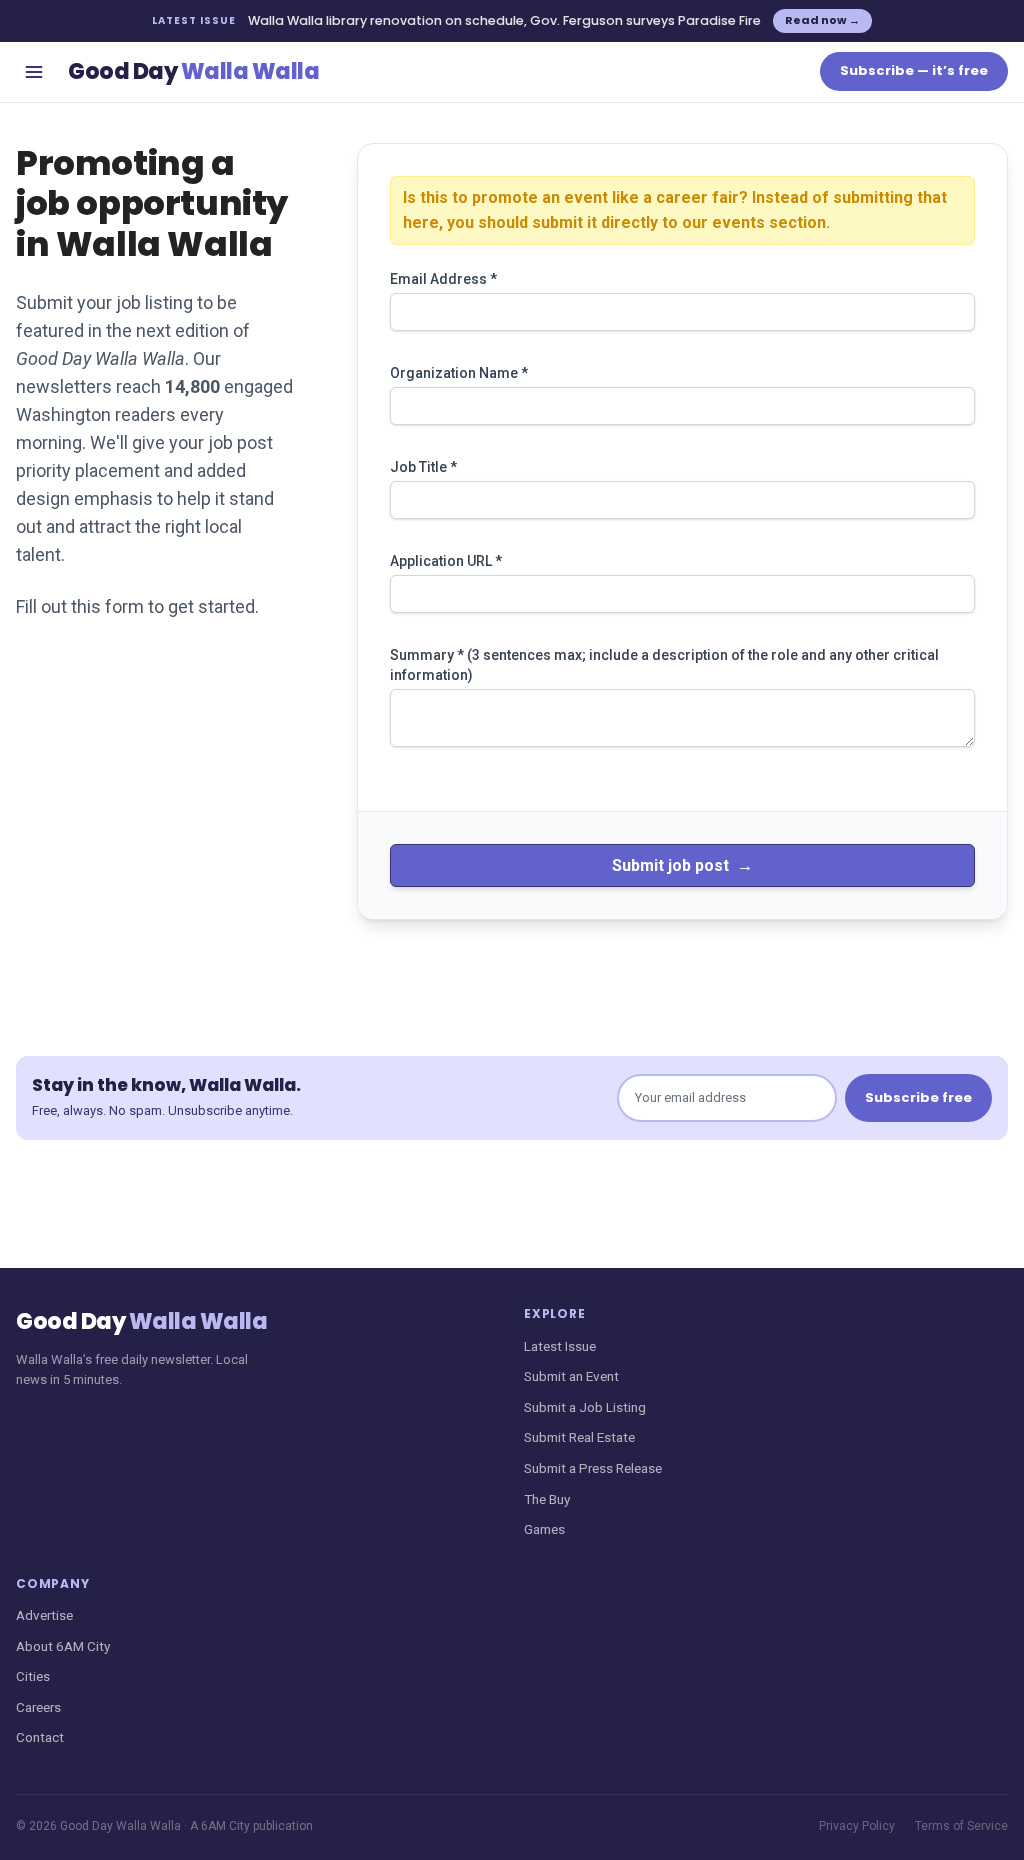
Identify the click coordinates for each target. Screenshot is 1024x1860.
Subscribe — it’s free (914, 70)
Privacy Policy (857, 1826)
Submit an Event (571, 1376)
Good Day (193, 71)
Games (544, 1529)
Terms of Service (961, 1826)
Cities (33, 1676)
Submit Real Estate (579, 1437)
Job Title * (423, 467)
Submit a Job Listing (585, 1407)
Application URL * (446, 561)
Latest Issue (560, 1346)
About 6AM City (63, 1646)
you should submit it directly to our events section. (638, 222)
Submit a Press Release (593, 1468)
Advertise (44, 1615)
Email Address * (443, 279)
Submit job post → (682, 865)
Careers (38, 1707)
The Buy (547, 1499)
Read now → (822, 20)
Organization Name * (459, 373)
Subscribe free (918, 1097)
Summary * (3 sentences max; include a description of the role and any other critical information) (664, 665)
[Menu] (34, 72)
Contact (40, 1737)
